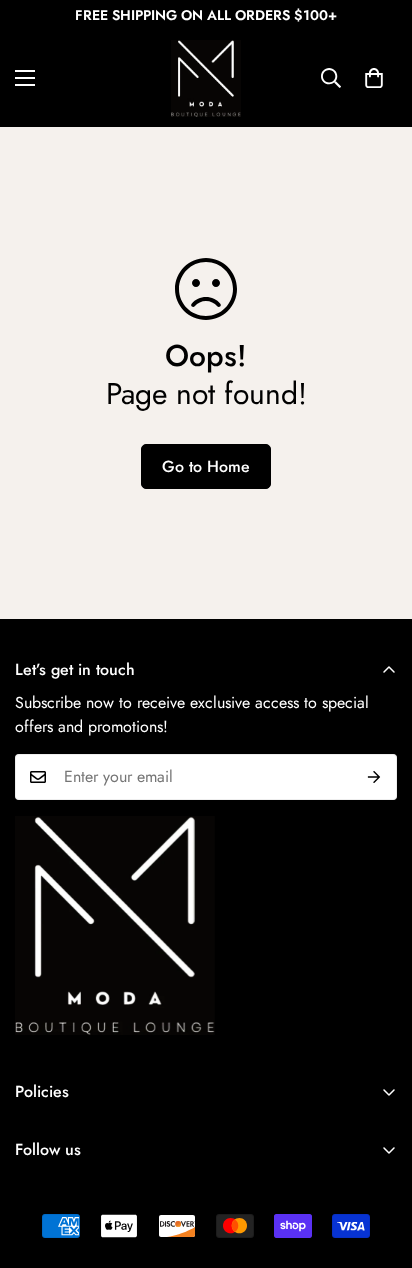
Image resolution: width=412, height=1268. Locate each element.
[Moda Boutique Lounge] (206, 78)
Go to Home (206, 466)
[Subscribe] (374, 777)
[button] (374, 78)
